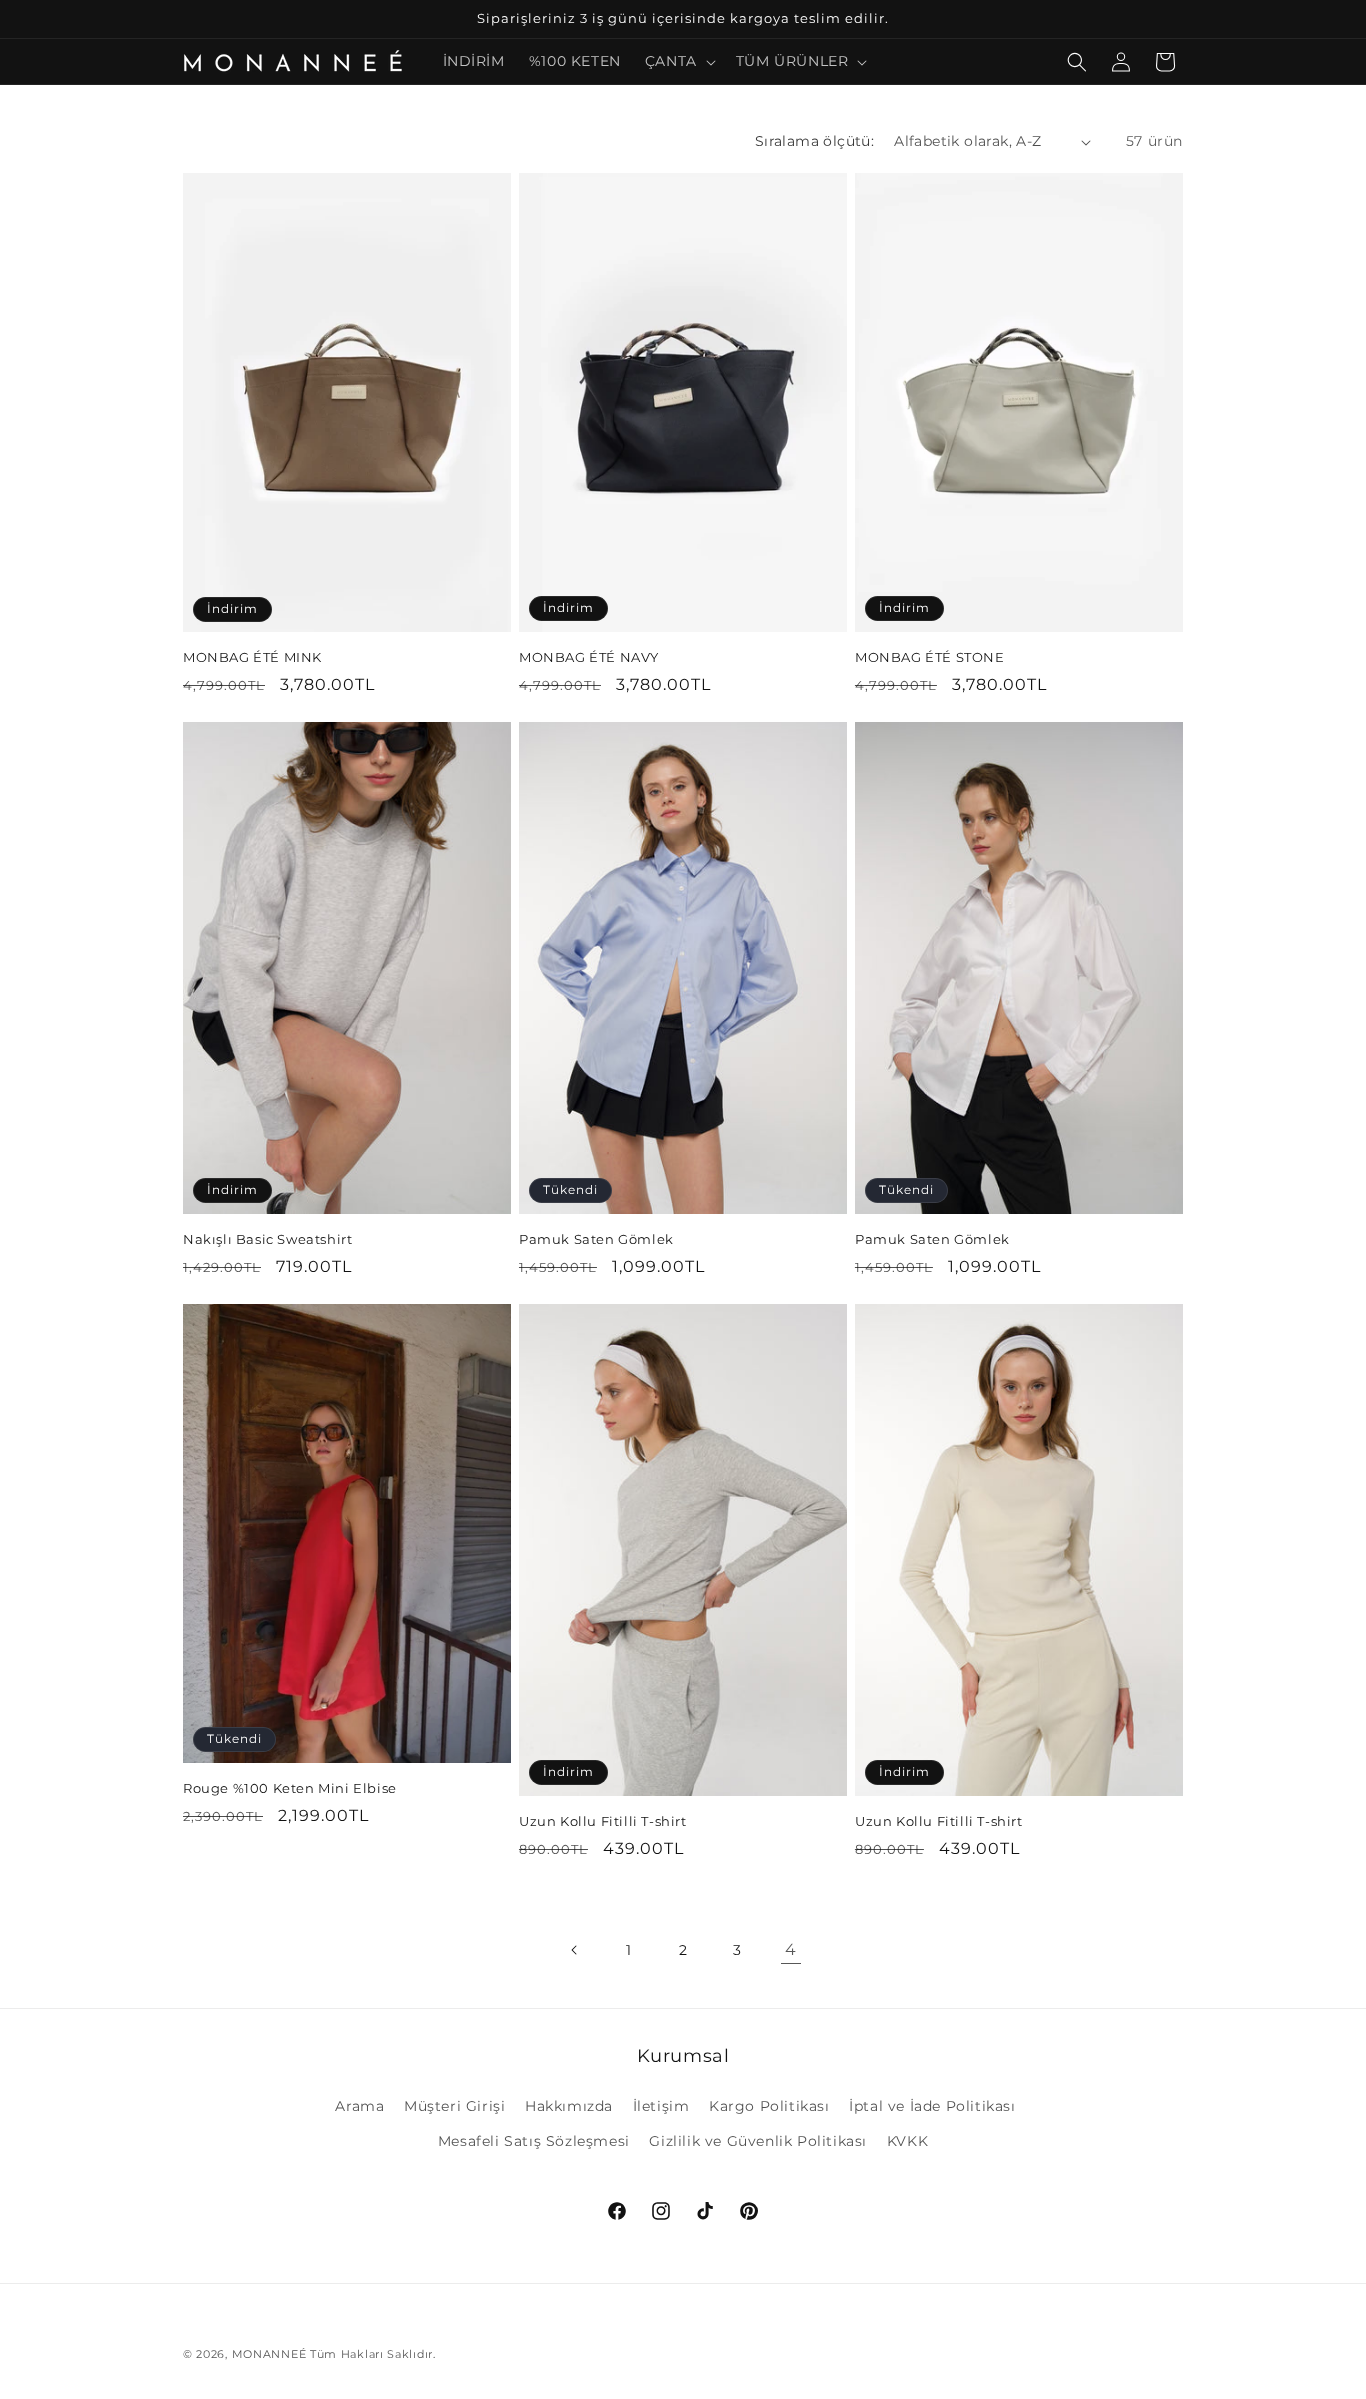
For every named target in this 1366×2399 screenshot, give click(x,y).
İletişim (661, 2106)
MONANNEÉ (269, 2354)
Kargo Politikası (769, 2106)
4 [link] (791, 1949)
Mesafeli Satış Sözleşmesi (534, 2141)
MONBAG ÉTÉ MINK (252, 657)
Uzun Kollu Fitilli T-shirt (603, 1821)
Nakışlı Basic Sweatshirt (267, 1239)
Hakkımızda (569, 2106)
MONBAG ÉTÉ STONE (930, 657)
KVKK (907, 2141)
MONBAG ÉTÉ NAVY (589, 657)
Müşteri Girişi (454, 2106)
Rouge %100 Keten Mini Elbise (290, 1788)
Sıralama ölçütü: (814, 141)
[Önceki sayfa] (575, 1950)
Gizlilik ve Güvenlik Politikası (758, 2141)
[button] (678, 61)
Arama (359, 2106)
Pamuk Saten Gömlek (596, 1239)
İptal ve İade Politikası (932, 2106)
